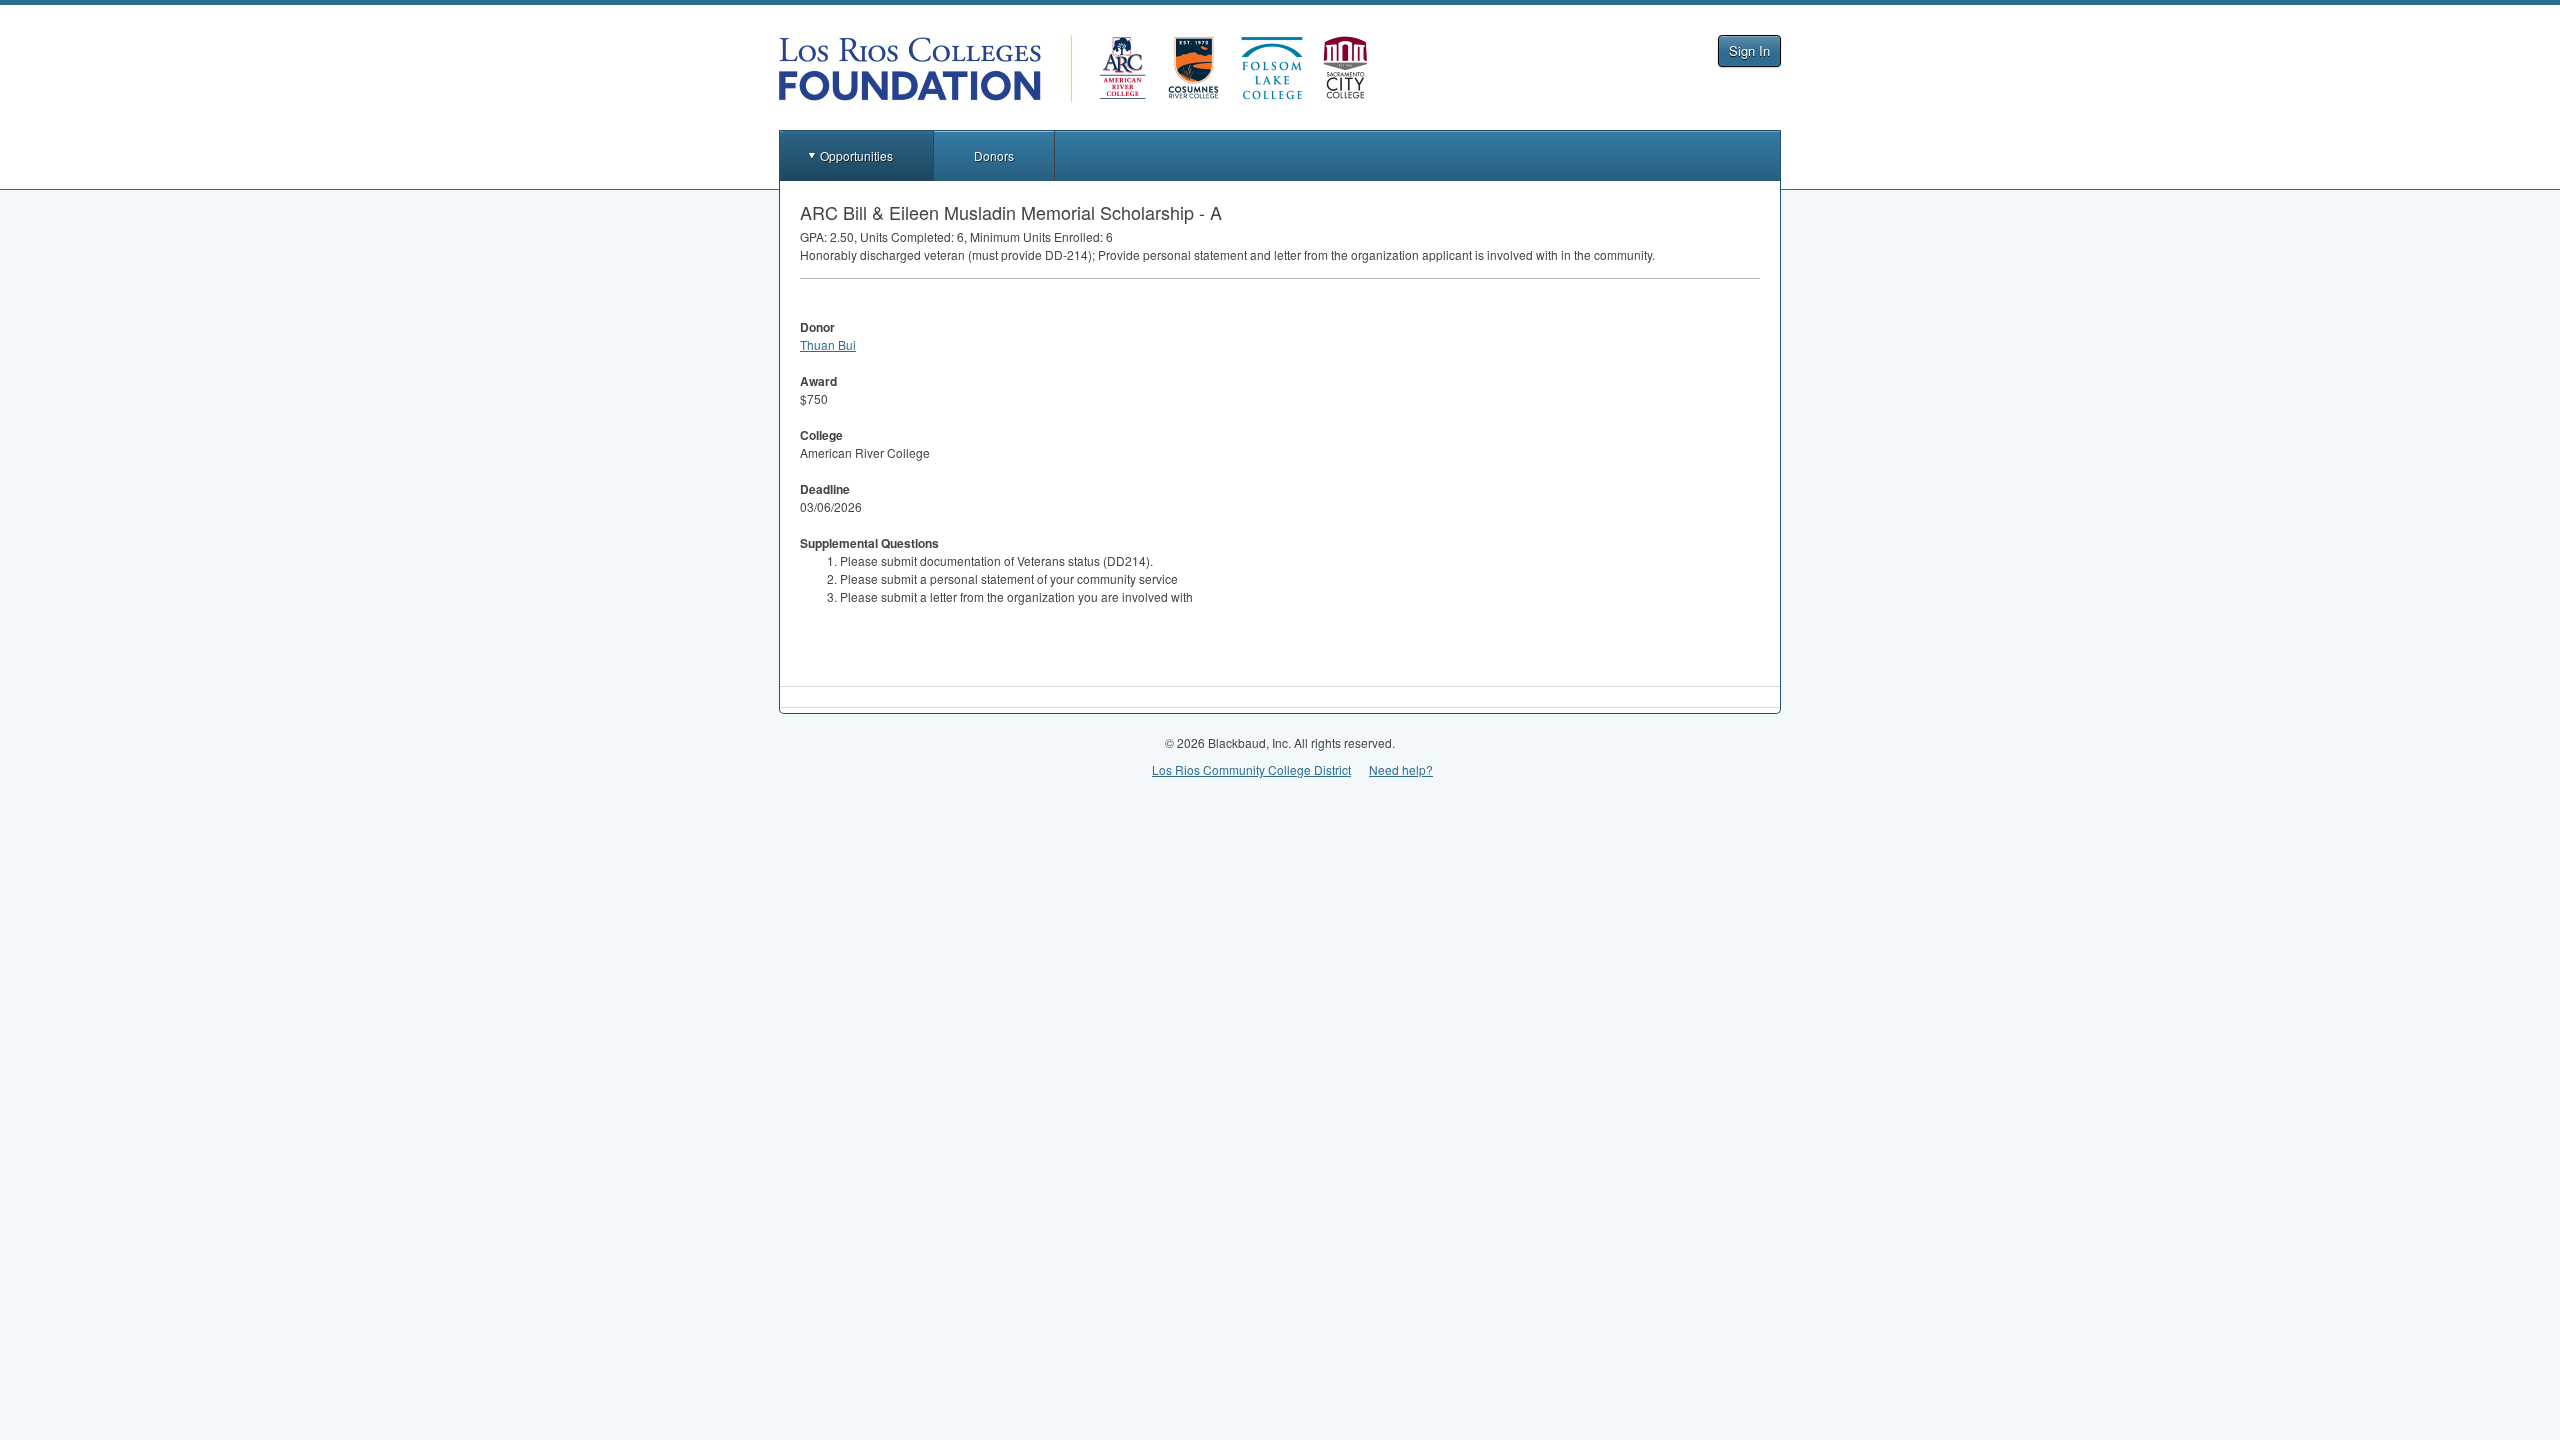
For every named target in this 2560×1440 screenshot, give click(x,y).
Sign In (1749, 50)
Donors (994, 155)
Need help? (1401, 769)
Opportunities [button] (856, 155)
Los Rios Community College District (1251, 769)
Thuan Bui (828, 344)
